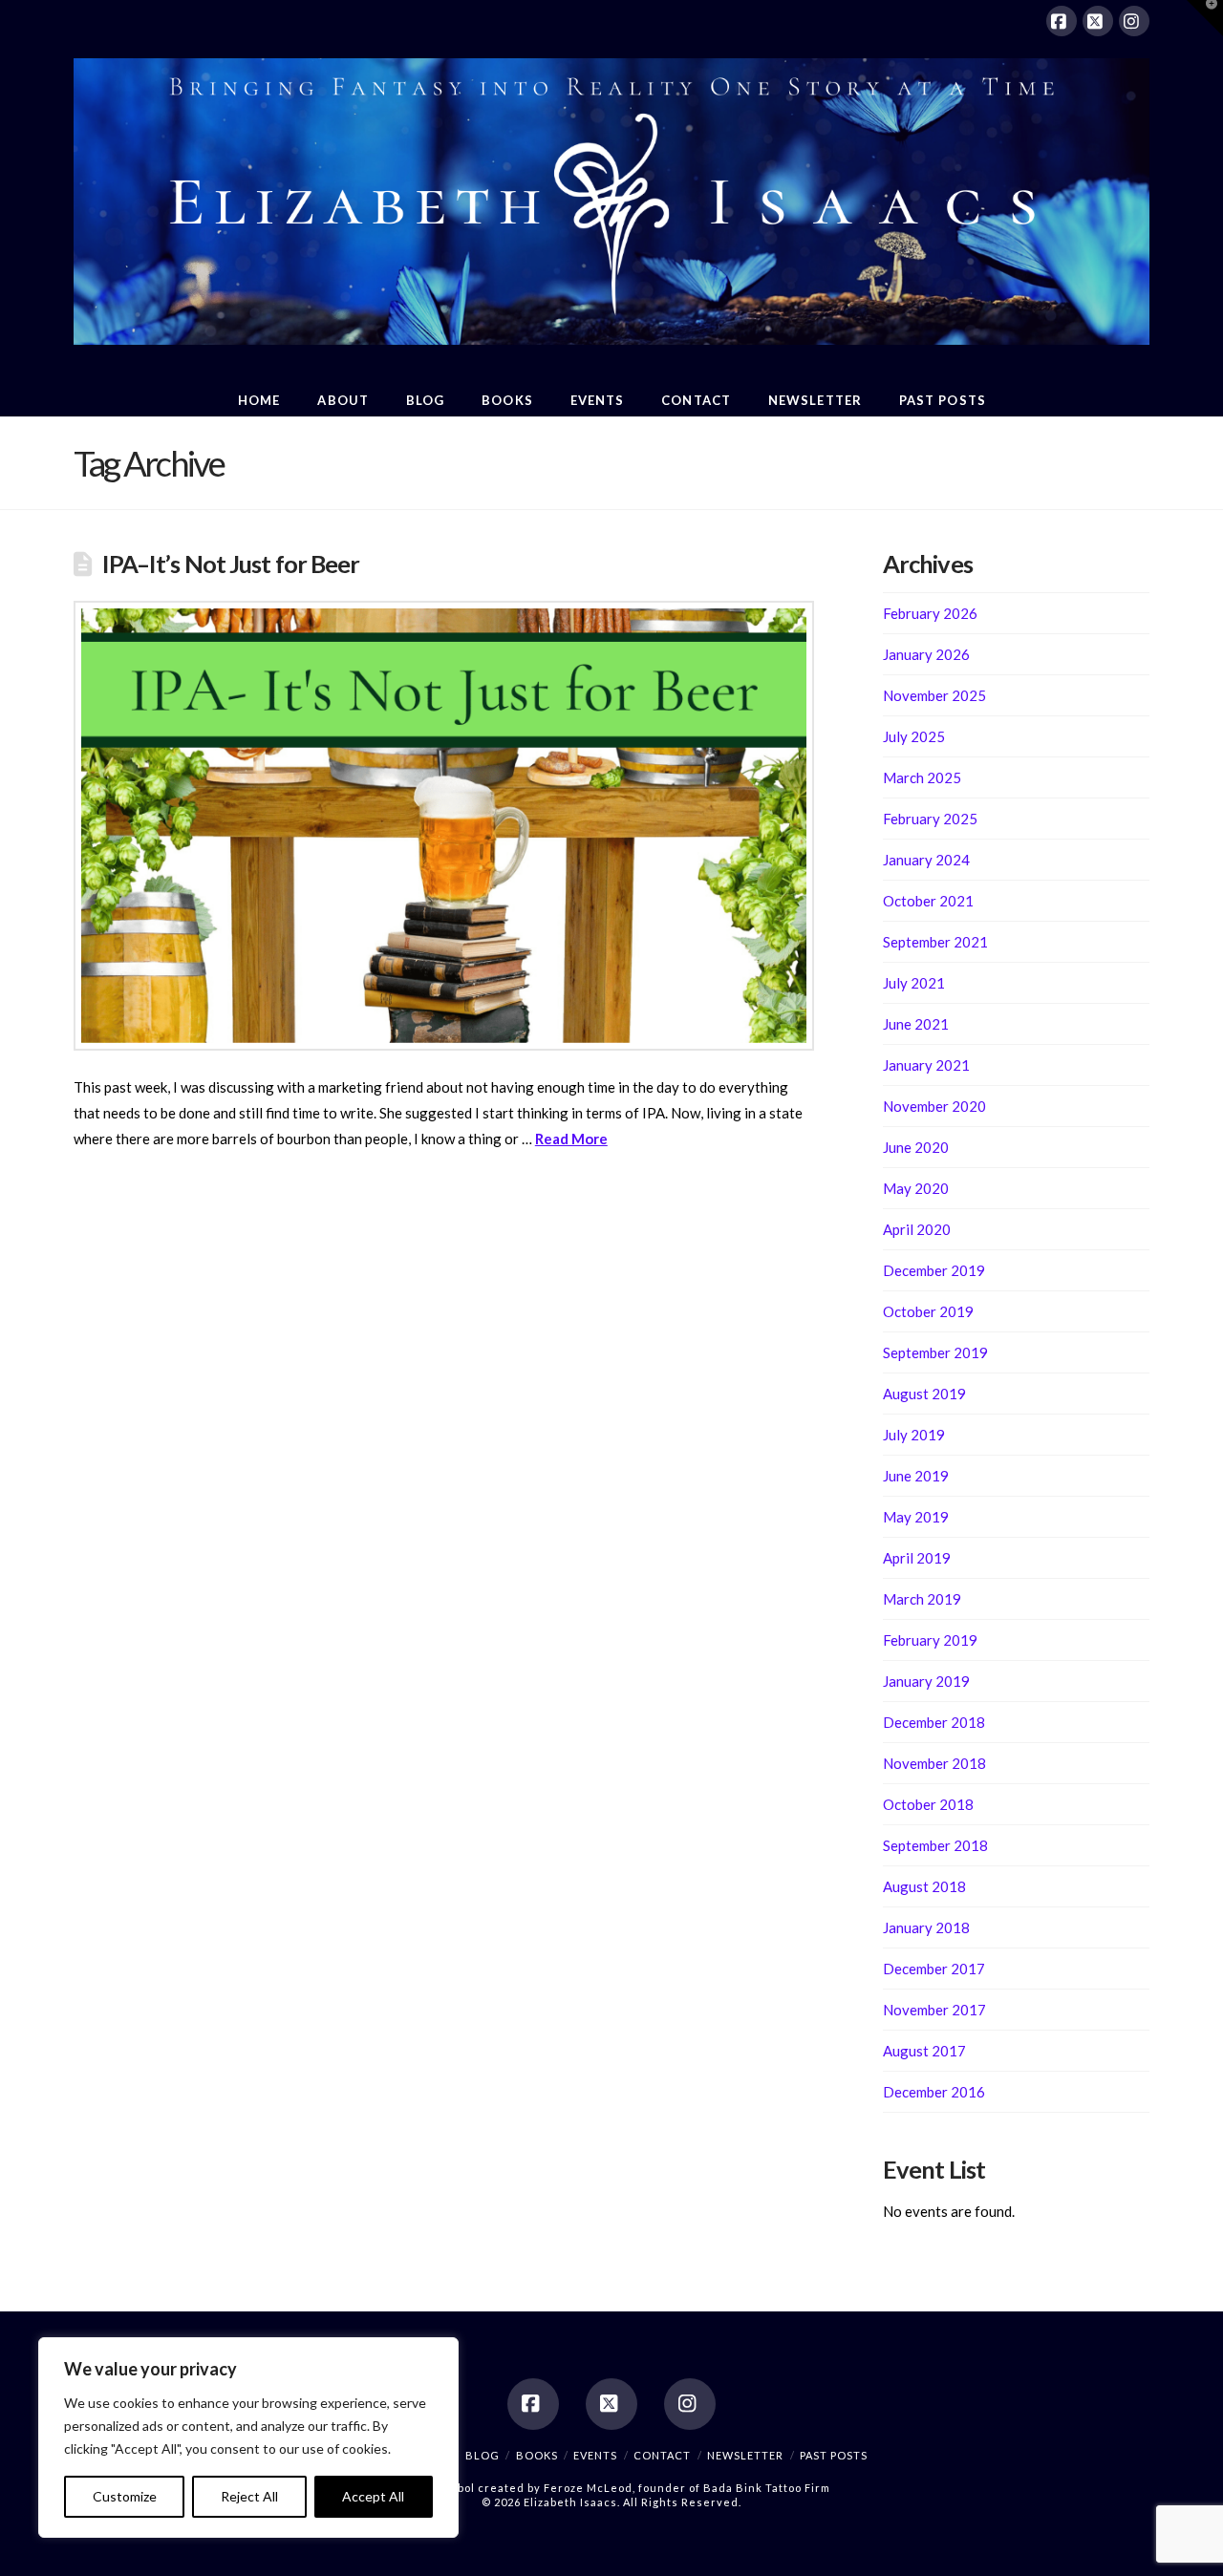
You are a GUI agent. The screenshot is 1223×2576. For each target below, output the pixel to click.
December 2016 (934, 2092)
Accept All (373, 2496)
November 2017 (934, 2010)
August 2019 (924, 1394)
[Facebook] (1062, 21)
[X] (1098, 21)
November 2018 (934, 1763)
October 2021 (928, 901)
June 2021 (916, 1024)
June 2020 (916, 1147)
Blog (483, 2455)
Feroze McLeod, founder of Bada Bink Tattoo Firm (687, 2488)
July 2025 (914, 736)
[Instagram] (1134, 21)
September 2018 (935, 1845)
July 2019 (914, 1435)
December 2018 (934, 1722)
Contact (662, 2455)
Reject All (249, 2496)
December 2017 (934, 1969)
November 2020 (934, 1106)
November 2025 (934, 695)
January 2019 (926, 1681)
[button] (1205, 18)
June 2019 (916, 1476)
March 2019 (922, 1599)
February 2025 (930, 819)
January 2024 (926, 860)
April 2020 (917, 1229)
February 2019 (930, 1640)
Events (595, 2455)
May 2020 (916, 1188)
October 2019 (928, 1311)
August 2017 (924, 2051)
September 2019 (935, 1352)
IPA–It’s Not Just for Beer (231, 564)
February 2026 (930, 613)
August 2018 (924, 1886)
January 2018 (926, 1927)
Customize (125, 2496)
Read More (571, 1139)
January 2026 (926, 654)
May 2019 (916, 1517)
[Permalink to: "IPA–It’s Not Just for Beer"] (444, 826)
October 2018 (928, 1804)
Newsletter (745, 2455)
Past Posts (834, 2455)
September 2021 (935, 942)
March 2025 (922, 777)
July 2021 (914, 983)
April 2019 (917, 1558)
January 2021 (926, 1065)
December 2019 (934, 1270)
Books (537, 2455)
